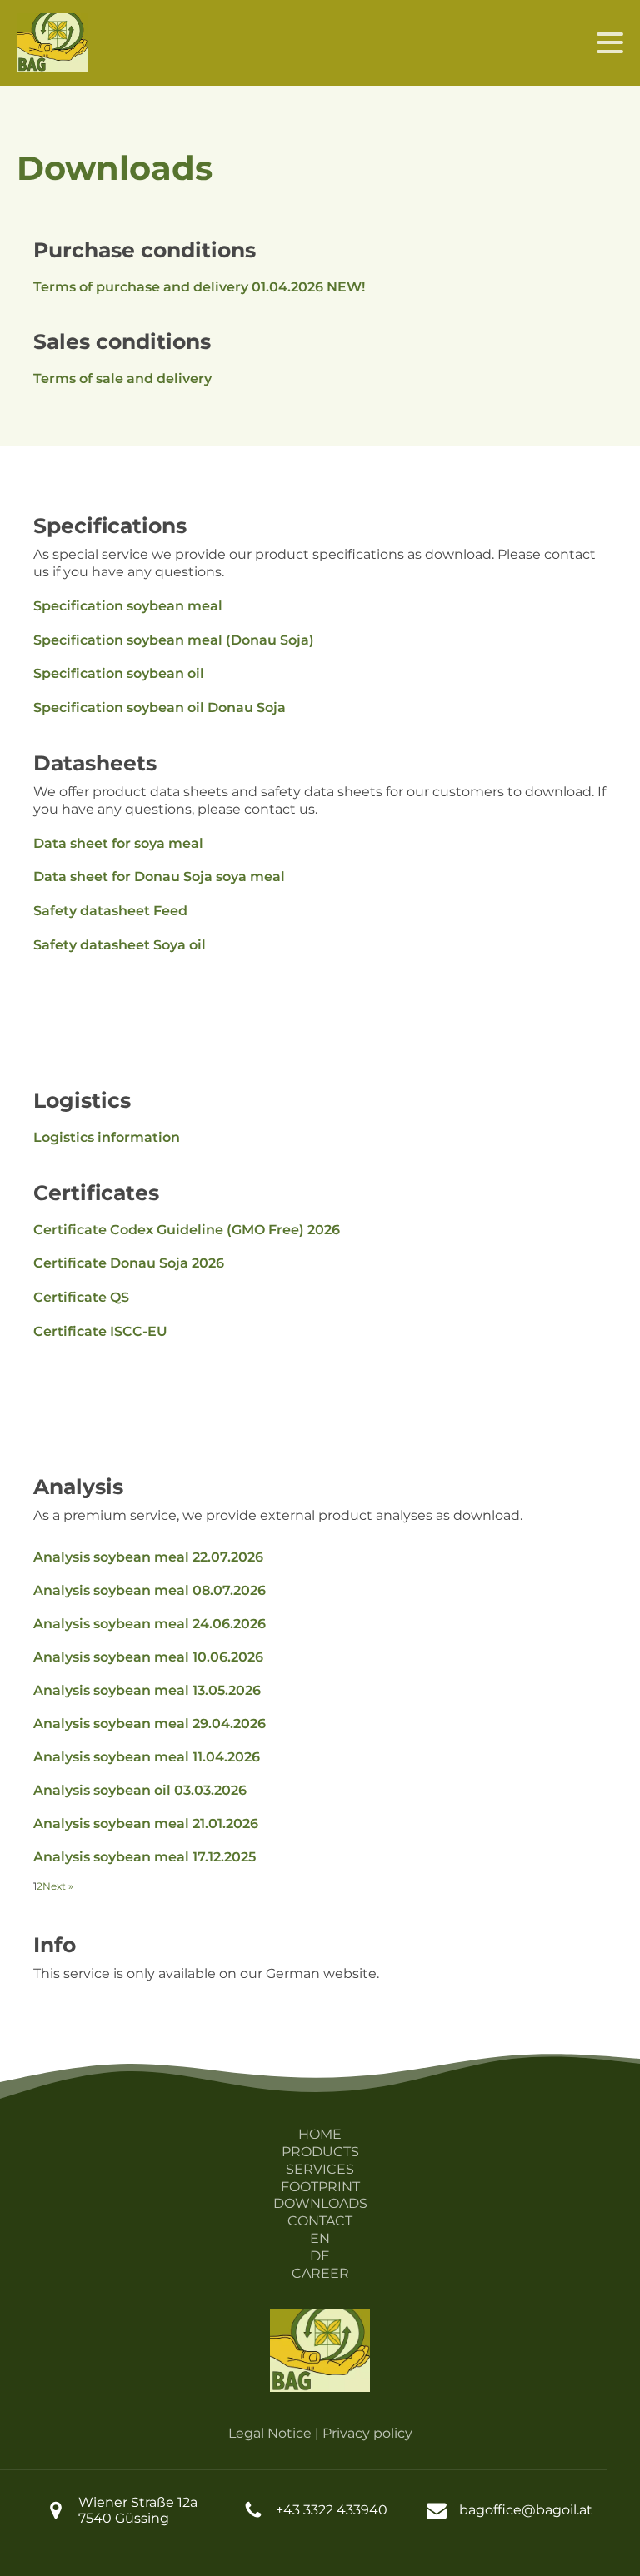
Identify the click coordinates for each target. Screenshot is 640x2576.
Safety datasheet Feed (110, 911)
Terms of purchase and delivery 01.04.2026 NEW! (199, 287)
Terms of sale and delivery (122, 379)
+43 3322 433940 (332, 2510)
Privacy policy (367, 2433)
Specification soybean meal (128, 606)
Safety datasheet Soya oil (120, 945)
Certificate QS (81, 1297)
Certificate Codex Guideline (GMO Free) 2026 (187, 1230)
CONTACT (320, 2221)
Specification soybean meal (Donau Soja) (174, 640)
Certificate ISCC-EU (100, 1331)
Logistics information (107, 1137)
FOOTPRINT (320, 2187)
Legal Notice (270, 2433)
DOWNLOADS (320, 2203)
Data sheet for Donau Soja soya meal (159, 877)
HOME (320, 2134)
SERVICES (320, 2169)
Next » (58, 1886)
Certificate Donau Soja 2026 (129, 1263)
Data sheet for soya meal (118, 843)
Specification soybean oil (119, 673)
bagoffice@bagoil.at (526, 2510)
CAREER (320, 2273)
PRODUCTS (320, 2152)
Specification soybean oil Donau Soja (160, 708)
